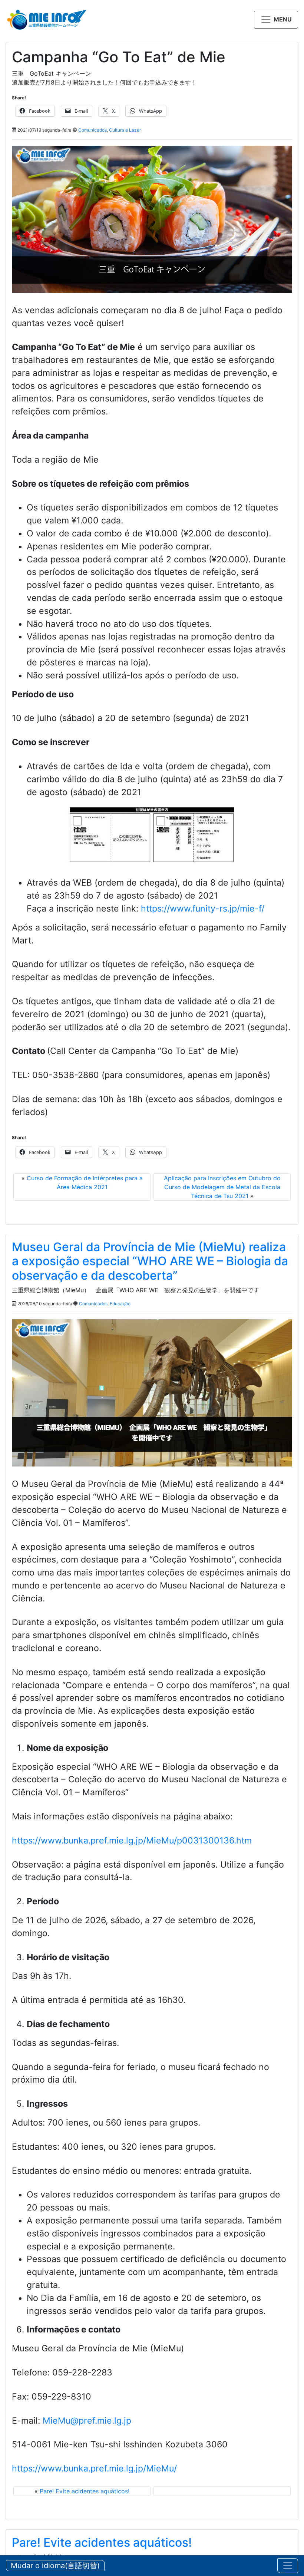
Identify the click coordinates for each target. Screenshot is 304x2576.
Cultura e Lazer (125, 130)
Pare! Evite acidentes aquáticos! (85, 2491)
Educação (120, 1304)
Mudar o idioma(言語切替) (55, 2566)
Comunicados (92, 130)
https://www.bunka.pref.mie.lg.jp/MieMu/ (94, 2468)
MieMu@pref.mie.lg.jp (87, 2421)
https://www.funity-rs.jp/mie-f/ (203, 909)
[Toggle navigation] (288, 2566)
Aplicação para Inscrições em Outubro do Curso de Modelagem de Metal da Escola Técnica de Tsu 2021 (222, 1187)
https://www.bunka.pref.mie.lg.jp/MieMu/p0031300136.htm (132, 1841)
